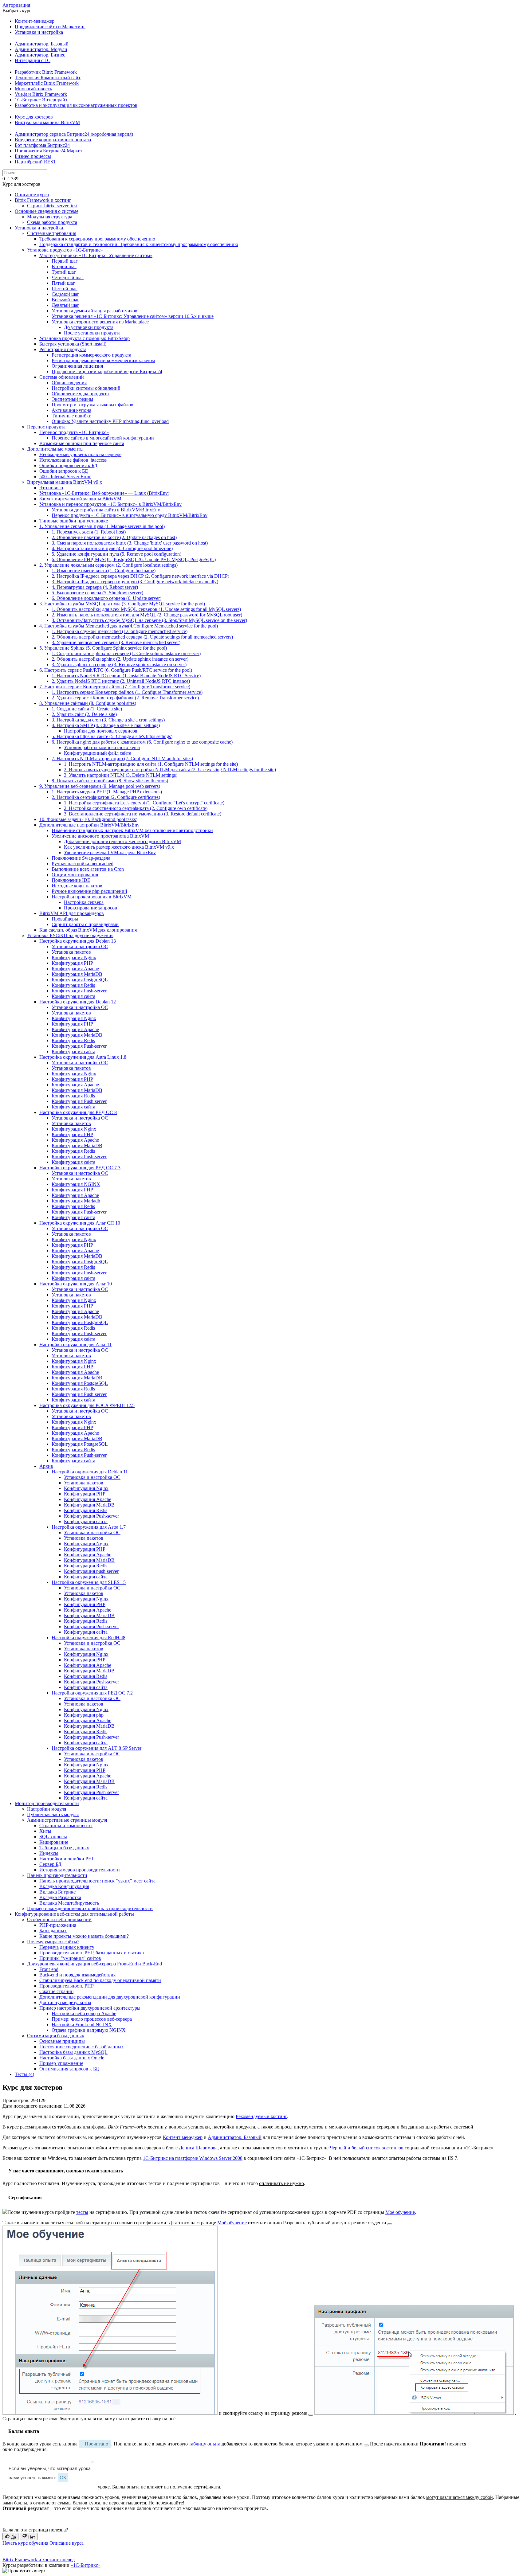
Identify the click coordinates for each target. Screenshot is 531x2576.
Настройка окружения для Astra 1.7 (89, 1527)
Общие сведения (69, 383)
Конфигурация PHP (72, 963)
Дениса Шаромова (198, 2148)
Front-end (49, 1969)
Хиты (45, 1831)
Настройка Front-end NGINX (82, 2025)
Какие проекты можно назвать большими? (84, 1936)
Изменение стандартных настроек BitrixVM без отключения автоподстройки (132, 830)
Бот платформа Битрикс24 (42, 145)
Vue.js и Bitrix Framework (41, 94)
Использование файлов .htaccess (73, 460)
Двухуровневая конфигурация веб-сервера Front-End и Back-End (94, 1964)
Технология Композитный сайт (48, 78)
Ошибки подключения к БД (68, 465)
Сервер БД (50, 1864)
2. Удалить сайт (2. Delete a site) (84, 714)
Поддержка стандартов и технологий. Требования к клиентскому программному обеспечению (139, 244)
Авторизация (16, 5)
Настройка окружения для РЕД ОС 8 (78, 1112)
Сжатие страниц (57, 1991)
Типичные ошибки (72, 416)
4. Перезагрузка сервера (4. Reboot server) (95, 587)
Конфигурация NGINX (76, 1184)
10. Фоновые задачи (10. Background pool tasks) (88, 819)
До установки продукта (89, 327)
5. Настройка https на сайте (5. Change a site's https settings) (112, 736)
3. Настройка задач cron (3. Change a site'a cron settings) (108, 720)
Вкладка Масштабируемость (69, 1903)
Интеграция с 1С (33, 60)
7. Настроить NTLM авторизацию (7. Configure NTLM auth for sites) (122, 758)
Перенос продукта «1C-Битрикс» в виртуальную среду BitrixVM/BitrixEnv (130, 515)
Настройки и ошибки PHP (67, 1859)
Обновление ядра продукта (80, 394)
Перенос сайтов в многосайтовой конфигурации (103, 438)
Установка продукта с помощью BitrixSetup (85, 338)
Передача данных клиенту (67, 1947)
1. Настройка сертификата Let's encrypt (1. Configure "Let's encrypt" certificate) (144, 803)
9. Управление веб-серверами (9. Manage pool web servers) (100, 786)
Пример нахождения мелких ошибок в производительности (90, 1908)
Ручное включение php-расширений (89, 891)
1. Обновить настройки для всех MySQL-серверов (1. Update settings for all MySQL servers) (146, 609)
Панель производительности (57, 1875)
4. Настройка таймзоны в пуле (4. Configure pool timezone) (112, 548)
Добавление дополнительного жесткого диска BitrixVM (122, 841)
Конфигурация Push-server (79, 991)
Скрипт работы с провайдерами (85, 924)
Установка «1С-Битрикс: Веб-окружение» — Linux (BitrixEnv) (104, 493)
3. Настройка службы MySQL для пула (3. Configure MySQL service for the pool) (122, 604)
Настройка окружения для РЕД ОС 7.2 (92, 1693)
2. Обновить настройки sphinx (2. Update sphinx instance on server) (120, 659)
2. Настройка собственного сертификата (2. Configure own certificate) (136, 808)
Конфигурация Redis (73, 985)
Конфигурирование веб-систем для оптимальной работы (74, 1914)
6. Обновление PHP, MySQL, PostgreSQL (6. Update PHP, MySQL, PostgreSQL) (134, 559)
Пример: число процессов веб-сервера (92, 2019)
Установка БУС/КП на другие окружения (70, 935)
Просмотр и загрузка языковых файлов (92, 405)
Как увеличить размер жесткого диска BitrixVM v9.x (119, 847)
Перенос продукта (46, 427)
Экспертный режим (72, 399)
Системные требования (52, 233)
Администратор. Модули (41, 49)
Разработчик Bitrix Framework (46, 72)
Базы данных (53, 1931)
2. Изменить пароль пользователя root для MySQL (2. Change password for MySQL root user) (147, 615)
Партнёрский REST (35, 162)
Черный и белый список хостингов (367, 2148)
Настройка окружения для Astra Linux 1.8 (83, 1057)
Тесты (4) (24, 2074)
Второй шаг (64, 266)
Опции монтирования (75, 875)
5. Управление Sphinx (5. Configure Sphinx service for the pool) (103, 648)
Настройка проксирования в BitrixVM (92, 897)
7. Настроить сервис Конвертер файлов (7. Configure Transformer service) (115, 687)
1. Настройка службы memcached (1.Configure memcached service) (120, 631)
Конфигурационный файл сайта (98, 753)
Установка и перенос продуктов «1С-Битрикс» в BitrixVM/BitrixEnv (110, 504)
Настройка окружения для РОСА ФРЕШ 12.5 (87, 1405)
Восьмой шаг (65, 300)
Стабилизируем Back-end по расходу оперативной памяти (100, 1980)
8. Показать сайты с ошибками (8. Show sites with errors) (110, 781)
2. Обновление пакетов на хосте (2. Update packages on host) (114, 537)
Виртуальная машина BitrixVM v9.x (65, 482)
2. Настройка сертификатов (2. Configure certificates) (106, 797)
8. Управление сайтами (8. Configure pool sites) (88, 703)
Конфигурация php (84, 1715)
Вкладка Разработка (60, 1897)
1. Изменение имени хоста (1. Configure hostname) (104, 571)
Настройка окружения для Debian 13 (78, 941)
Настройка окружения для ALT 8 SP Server (96, 1748)
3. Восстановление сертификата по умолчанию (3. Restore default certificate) (143, 814)
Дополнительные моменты (55, 449)
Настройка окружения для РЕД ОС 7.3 (80, 1168)
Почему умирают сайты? (53, 1942)
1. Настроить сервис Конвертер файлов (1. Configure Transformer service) (127, 692)
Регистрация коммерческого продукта (91, 355)
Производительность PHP (67, 1986)
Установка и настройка (39, 32)
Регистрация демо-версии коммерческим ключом (103, 360)
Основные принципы (62, 2041)
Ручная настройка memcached (83, 864)
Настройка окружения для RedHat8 (88, 1638)
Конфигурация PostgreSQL (80, 980)
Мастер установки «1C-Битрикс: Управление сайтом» (96, 255)
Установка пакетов (71, 952)
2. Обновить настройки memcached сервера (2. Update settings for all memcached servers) (142, 637)
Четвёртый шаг (68, 278)
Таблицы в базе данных (64, 1848)
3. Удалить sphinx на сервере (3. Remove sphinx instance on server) (119, 665)
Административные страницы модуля (67, 1820)
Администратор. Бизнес (40, 55)
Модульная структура (50, 217)
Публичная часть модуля (53, 1814)
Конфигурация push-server (91, 1571)
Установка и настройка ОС (80, 946)
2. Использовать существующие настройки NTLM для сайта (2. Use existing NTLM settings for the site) (170, 770)
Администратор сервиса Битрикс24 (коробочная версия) (74, 134)
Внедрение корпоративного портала (53, 140)
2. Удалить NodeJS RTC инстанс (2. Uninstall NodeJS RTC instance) (121, 681)
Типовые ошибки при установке (74, 521)
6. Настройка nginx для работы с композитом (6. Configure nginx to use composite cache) (142, 742)
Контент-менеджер (35, 21)
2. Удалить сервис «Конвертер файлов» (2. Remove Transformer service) (125, 698)
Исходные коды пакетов (77, 886)
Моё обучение (400, 2212)
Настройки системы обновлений (86, 388)
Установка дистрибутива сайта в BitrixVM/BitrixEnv (106, 510)
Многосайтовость (33, 89)
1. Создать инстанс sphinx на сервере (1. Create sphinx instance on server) (126, 653)
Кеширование (54, 1842)
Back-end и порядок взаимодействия (77, 1975)
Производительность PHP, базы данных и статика (92, 1953)
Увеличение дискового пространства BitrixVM (100, 836)
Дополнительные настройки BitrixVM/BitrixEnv (89, 825)
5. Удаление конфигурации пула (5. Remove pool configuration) (116, 554)
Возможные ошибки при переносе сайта (82, 443)
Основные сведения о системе (47, 211)
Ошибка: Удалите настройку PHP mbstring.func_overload (110, 421)
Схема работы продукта (52, 222)
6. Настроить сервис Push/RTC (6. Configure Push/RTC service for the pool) (116, 670)
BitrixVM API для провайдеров (72, 913)
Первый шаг (65, 261)
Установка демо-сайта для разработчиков (94, 311)
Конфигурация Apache (75, 969)
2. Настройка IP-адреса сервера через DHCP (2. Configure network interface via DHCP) (140, 576)
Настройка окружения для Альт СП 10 (80, 1223)
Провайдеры (65, 919)
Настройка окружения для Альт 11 (75, 1345)
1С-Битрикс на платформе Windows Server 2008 (193, 2158)
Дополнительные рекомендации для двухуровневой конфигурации (110, 1997)
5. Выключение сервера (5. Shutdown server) (97, 593)
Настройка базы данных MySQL (73, 2052)
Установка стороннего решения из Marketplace (100, 322)
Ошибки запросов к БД (64, 471)
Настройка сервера (84, 902)
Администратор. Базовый (42, 44)
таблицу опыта (205, 2444)
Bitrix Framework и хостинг (43, 200)
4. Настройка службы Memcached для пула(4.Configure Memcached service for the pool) (129, 626)
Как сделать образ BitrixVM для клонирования (88, 930)
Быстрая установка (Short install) (73, 344)
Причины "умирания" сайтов (70, 1958)
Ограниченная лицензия (77, 366)
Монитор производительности (47, 1803)
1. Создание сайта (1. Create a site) (87, 709)
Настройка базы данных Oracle (72, 2058)
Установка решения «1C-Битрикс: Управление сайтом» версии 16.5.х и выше (133, 316)
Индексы (49, 1853)
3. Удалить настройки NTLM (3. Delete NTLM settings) (121, 775)
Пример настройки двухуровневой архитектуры (90, 2008)
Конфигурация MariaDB (77, 974)
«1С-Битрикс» (86, 2565)
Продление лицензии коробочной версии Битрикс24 (107, 371)
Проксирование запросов (90, 908)
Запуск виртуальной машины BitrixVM (80, 499)
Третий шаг (64, 272)
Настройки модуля (47, 1809)
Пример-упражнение (61, 2063)
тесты (82, 2212)
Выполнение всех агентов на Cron (88, 869)
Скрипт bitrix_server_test (52, 206)
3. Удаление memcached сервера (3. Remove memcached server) (116, 642)
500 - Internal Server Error (65, 477)
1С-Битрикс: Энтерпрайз (41, 100)
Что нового (51, 488)
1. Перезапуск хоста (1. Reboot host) (89, 532)
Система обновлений (62, 377)
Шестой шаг (65, 289)
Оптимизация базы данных (56, 2036)
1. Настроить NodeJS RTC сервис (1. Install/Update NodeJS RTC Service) (126, 676)
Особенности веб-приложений (59, 1919)
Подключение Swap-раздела (81, 858)
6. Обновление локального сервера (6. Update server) (106, 598)
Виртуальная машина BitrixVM (47, 122)
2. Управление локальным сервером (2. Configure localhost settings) (108, 565)
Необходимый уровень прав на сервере (80, 454)
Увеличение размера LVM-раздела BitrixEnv (110, 852)
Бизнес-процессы (33, 156)
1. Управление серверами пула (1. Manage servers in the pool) (102, 526)
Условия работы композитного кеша (102, 747)
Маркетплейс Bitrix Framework (47, 83)
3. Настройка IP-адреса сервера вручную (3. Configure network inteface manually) (135, 582)
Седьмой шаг (65, 294)
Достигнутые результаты (65, 2002)
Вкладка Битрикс (57, 1892)
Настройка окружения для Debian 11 (90, 1472)
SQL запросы (53, 1837)
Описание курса (32, 195)
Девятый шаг (65, 305)
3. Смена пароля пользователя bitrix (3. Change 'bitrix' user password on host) (130, 543)
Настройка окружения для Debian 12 (78, 1002)
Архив (46, 1466)
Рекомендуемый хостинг (261, 2116)
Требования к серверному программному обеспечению (97, 239)
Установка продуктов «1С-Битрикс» (65, 250)
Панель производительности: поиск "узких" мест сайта (97, 1881)
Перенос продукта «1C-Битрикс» (74, 432)
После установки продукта (92, 333)
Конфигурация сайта (73, 996)
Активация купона (71, 410)
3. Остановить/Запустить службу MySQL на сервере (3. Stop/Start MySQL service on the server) (149, 620)
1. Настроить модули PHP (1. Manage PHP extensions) (107, 792)
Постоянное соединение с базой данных (82, 2047)
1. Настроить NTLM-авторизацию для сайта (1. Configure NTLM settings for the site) (151, 764)
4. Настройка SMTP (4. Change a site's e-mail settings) (106, 725)
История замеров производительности (80, 1870)
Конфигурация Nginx (74, 958)
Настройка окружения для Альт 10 (76, 1284)
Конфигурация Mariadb (76, 1201)
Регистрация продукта (63, 349)
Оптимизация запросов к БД (69, 2069)
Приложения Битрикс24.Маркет (49, 151)
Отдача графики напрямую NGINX (89, 2030)
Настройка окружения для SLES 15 (89, 1582)
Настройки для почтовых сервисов (101, 731)
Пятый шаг (63, 283)
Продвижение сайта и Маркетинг (50, 27)
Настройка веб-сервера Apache (84, 2013)
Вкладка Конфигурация (64, 1886)
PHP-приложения (58, 1925)
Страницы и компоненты (66, 1825)
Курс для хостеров (34, 117)
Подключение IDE (71, 880)
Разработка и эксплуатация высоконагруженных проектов (76, 105)
